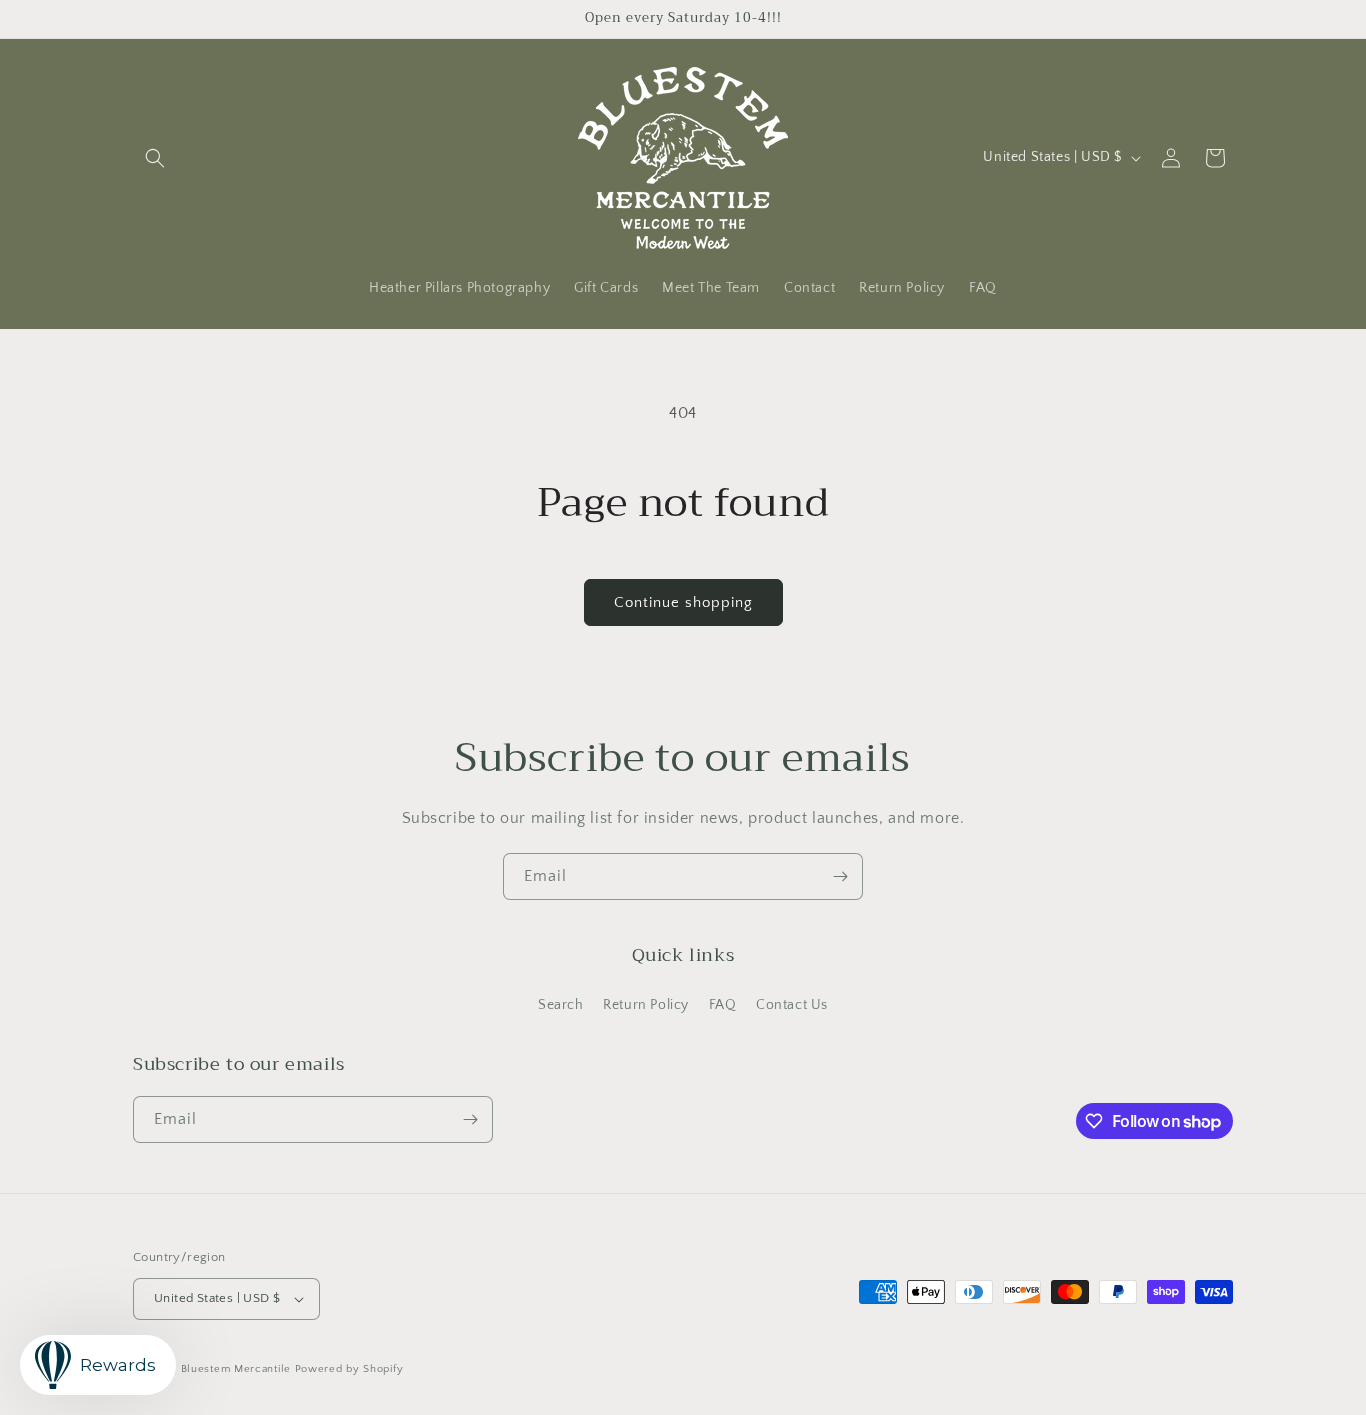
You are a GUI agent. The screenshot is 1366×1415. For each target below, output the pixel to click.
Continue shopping (683, 602)
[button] (155, 158)
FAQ (723, 1005)
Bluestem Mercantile (236, 1369)
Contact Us (792, 1005)
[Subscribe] (840, 876)
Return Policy (646, 1005)
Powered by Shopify (349, 1369)
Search (561, 1005)
